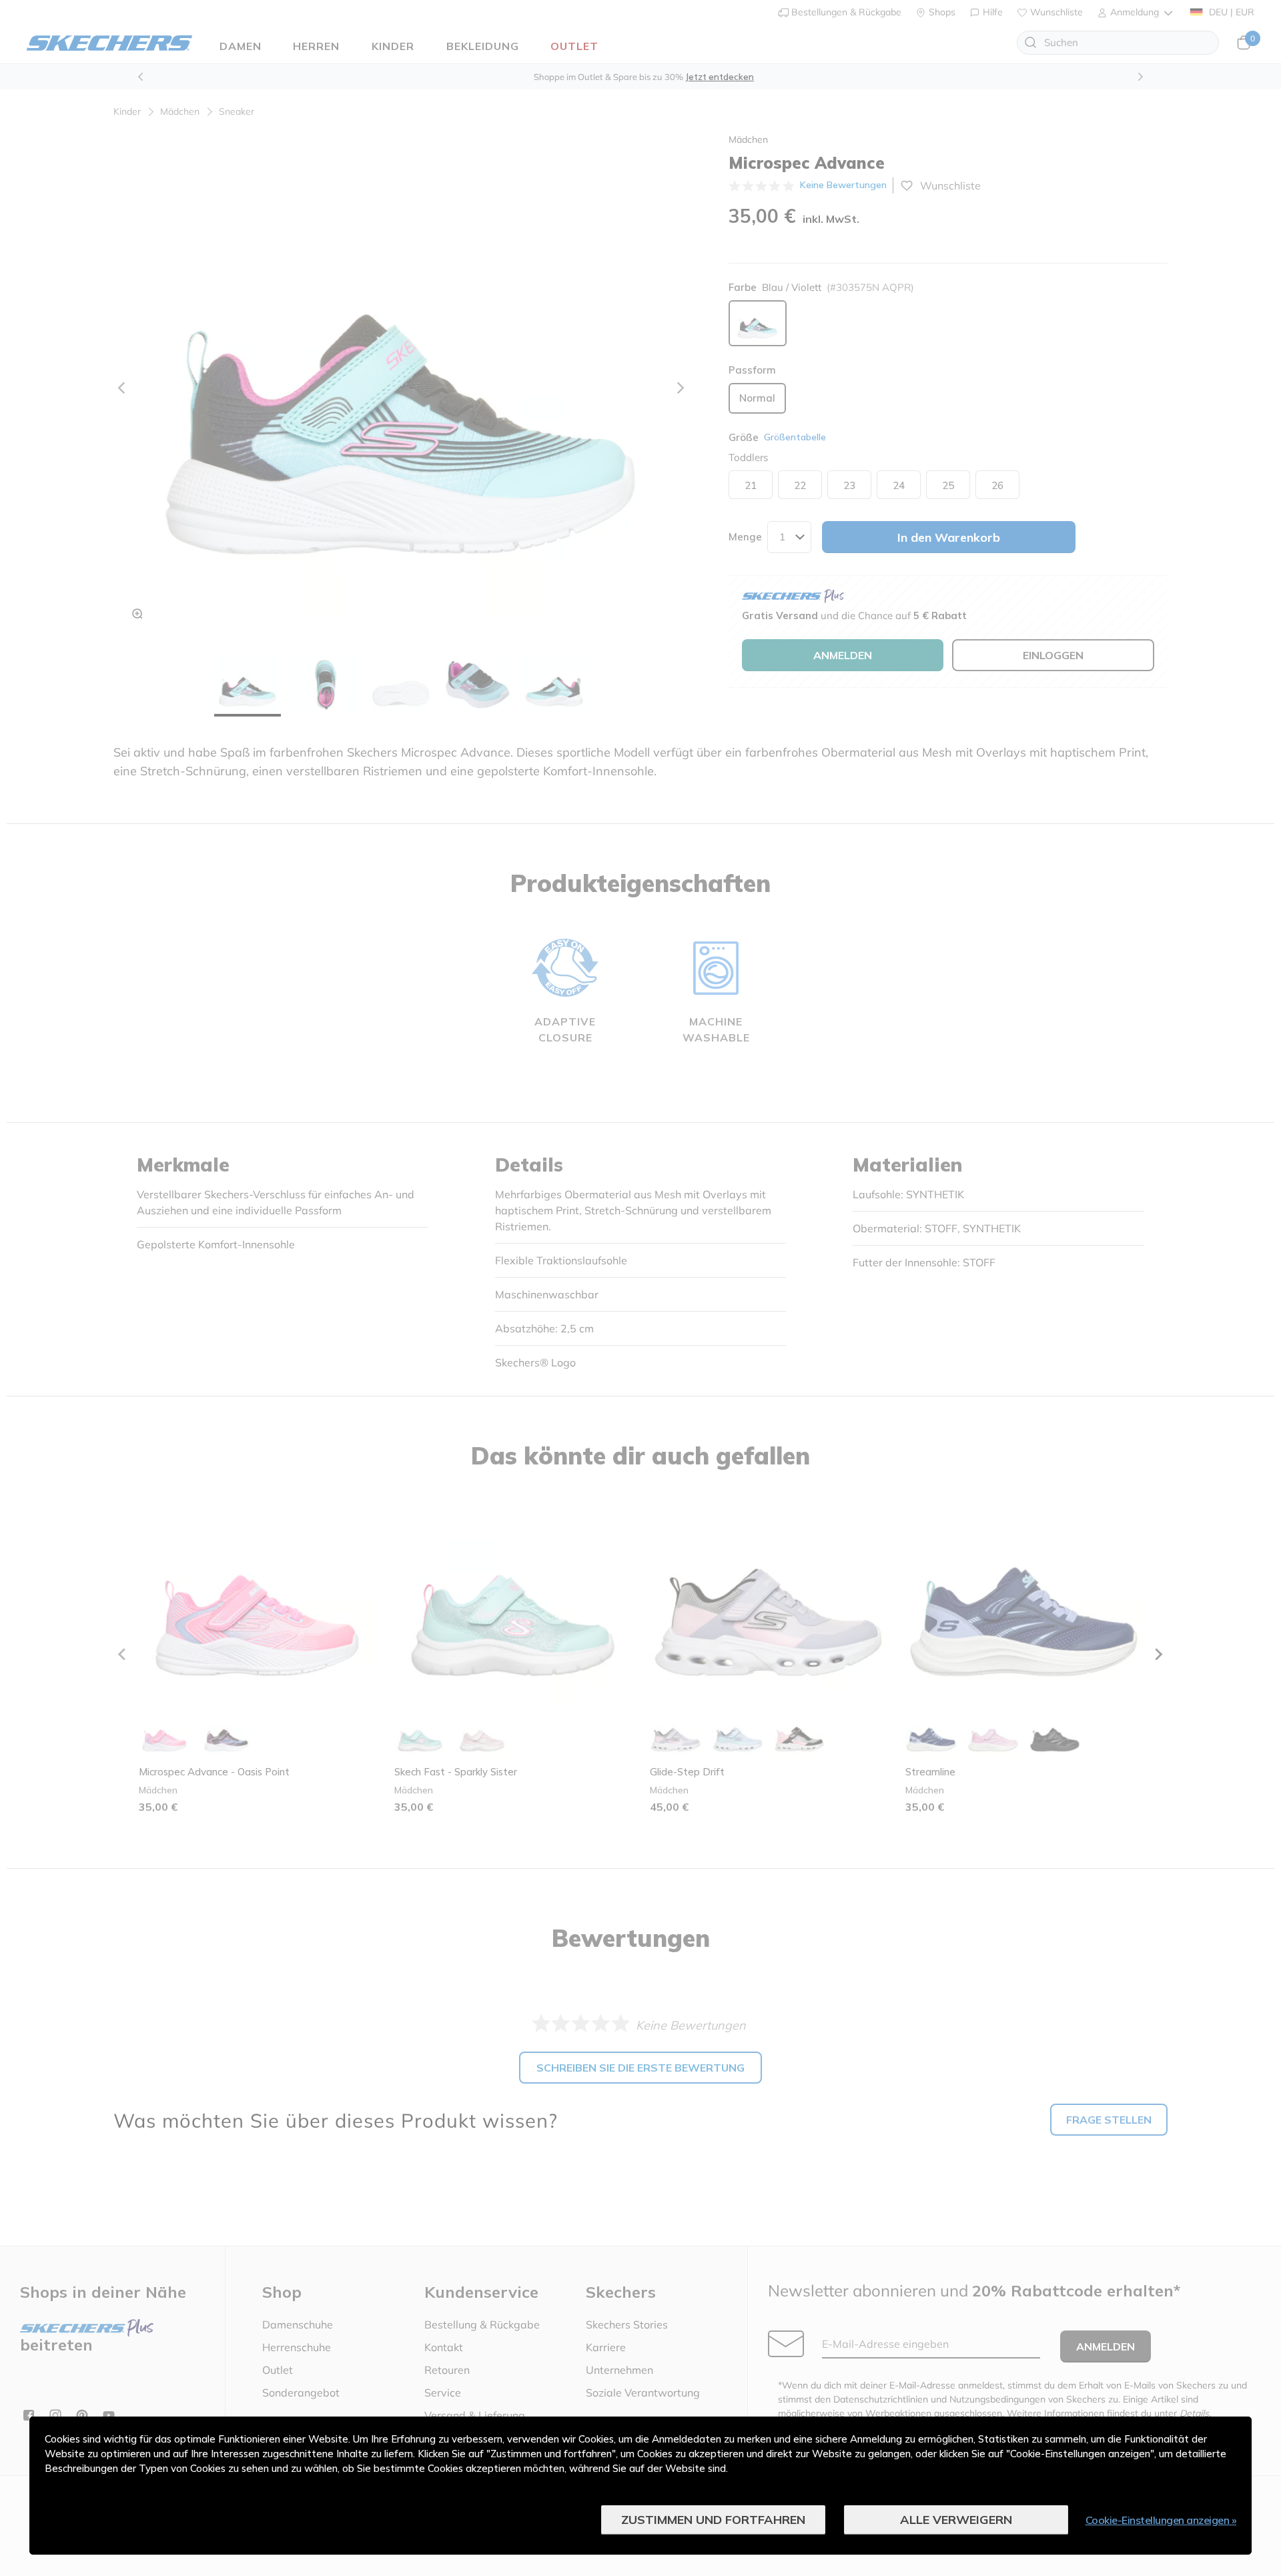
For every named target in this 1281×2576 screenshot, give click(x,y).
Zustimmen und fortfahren (713, 2520)
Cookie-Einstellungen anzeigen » (1161, 2520)
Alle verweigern (956, 2520)
